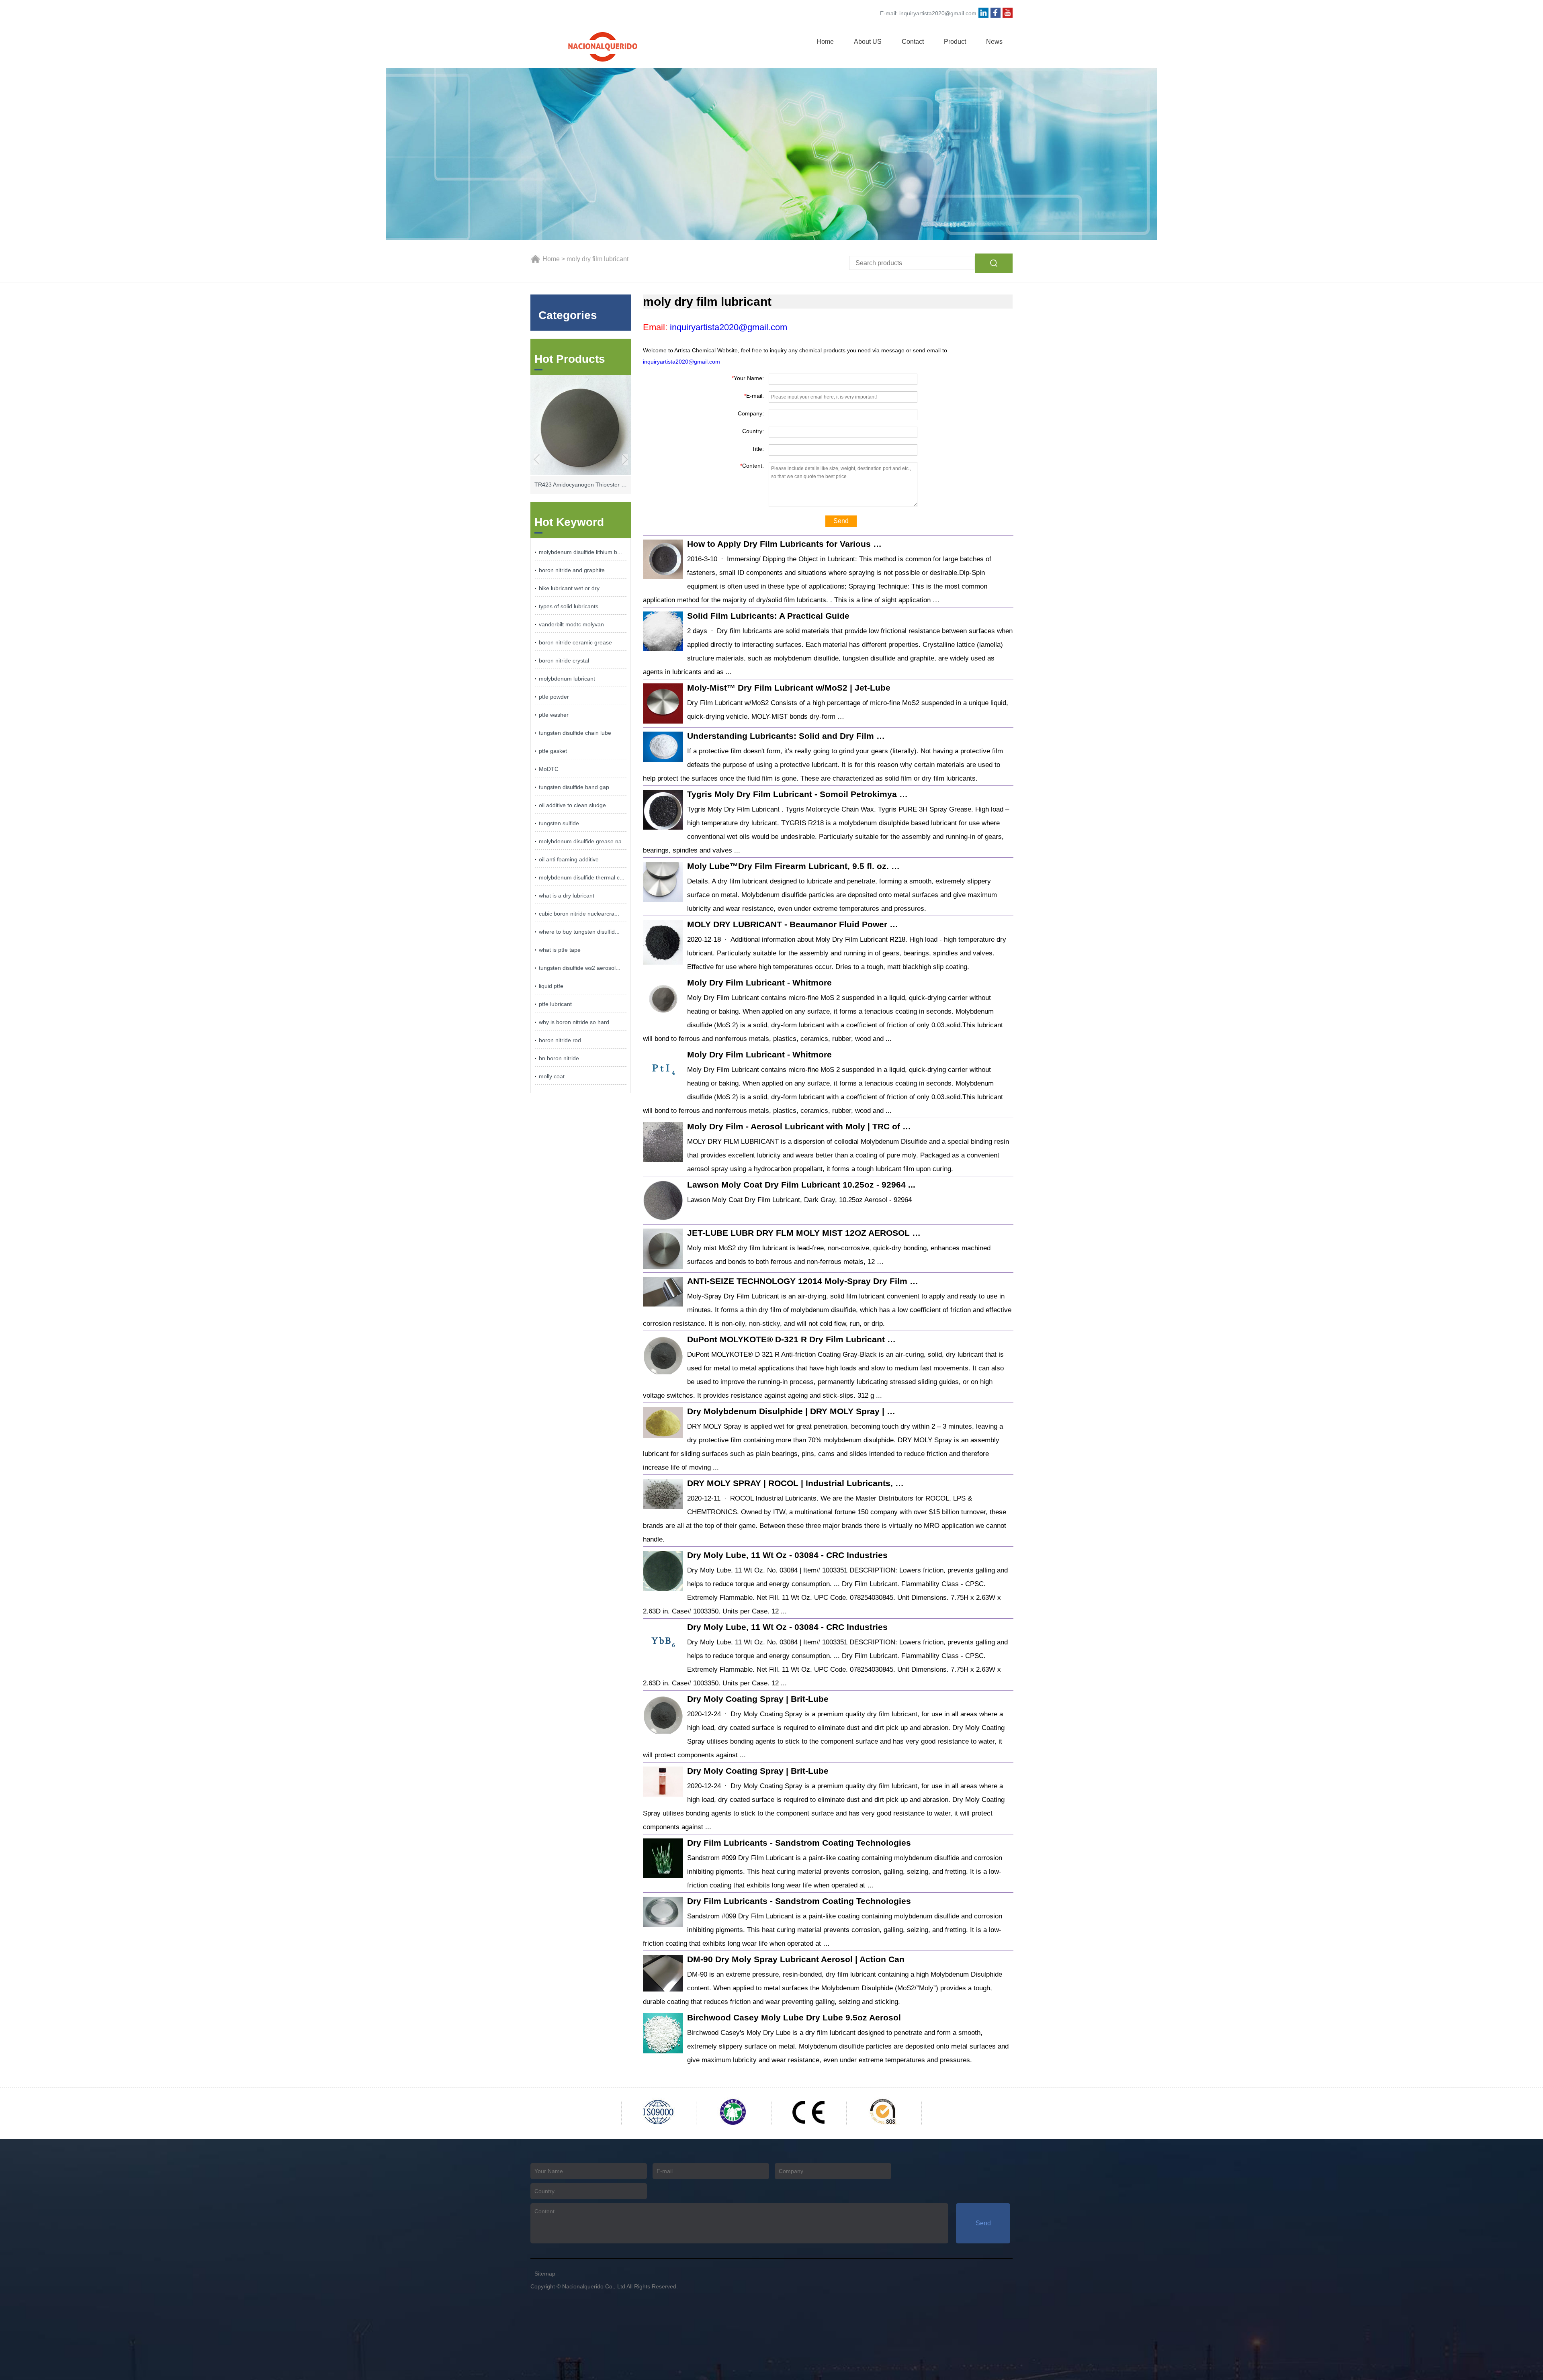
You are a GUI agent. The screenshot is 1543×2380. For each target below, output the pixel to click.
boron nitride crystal (564, 660)
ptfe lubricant (555, 1004)
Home (825, 42)
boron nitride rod (560, 1040)
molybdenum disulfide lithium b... (580, 552)
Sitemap (545, 2274)
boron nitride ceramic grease (575, 642)
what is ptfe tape (560, 950)
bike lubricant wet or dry (569, 588)
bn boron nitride (559, 1058)
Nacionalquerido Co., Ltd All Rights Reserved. (620, 2286)
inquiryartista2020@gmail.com (938, 13)
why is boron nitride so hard (574, 1022)
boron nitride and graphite (572, 570)
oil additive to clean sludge (572, 805)
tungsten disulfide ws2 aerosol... (580, 968)
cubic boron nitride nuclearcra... (579, 914)
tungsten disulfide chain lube (575, 733)
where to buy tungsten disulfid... (579, 932)
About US (868, 42)
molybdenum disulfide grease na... (583, 841)
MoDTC (549, 769)
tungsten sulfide (559, 823)
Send (841, 521)
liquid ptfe (551, 986)
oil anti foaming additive (569, 859)
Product (955, 42)
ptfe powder (554, 697)
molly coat (552, 1076)
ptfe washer (554, 715)
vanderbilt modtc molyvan (571, 624)
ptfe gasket (553, 751)
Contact (913, 42)
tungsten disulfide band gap (574, 787)
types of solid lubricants (569, 606)
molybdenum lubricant (567, 679)
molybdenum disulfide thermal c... (582, 877)
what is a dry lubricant (567, 896)
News (994, 42)
